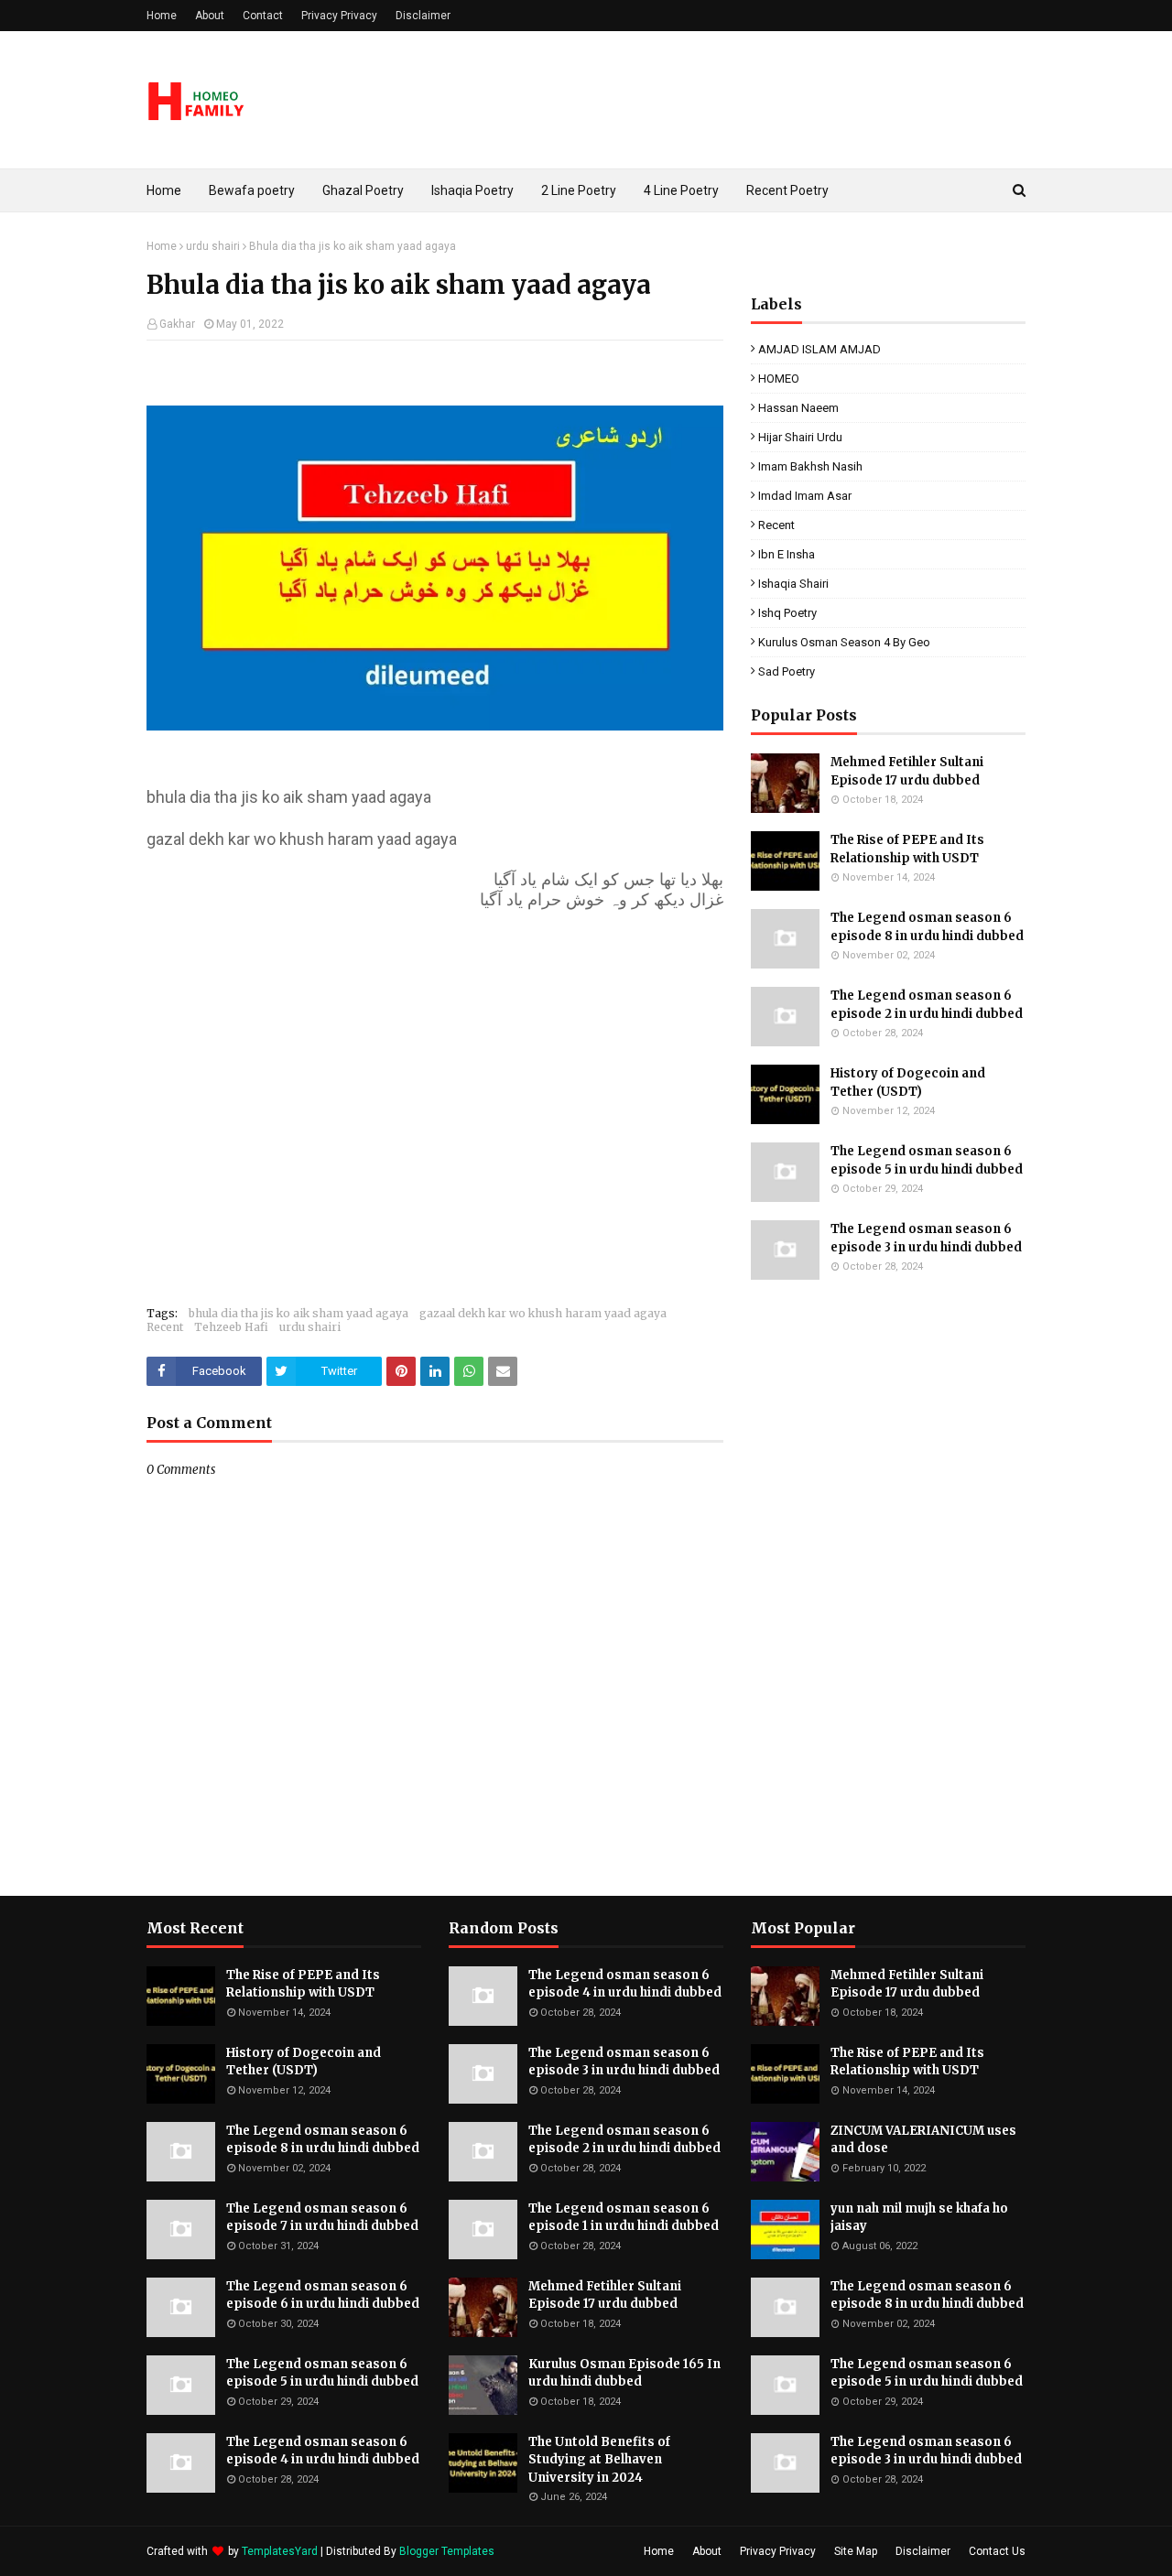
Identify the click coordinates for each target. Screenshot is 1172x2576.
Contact (263, 16)
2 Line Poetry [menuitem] (579, 190)
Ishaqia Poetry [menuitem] (472, 190)
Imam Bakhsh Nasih (810, 466)
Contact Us (997, 2551)
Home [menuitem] (164, 190)
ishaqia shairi (793, 584)
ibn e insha (787, 554)
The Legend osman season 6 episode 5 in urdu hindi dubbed (927, 1160)
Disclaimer (423, 16)
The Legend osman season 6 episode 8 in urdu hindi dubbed (927, 927)
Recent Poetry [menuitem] (787, 190)
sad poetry (787, 671)
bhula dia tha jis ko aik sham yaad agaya (298, 1313)
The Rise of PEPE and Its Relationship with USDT (907, 849)
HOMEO (779, 379)
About (210, 16)
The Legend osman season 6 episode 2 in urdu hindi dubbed (927, 1005)
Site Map (856, 2551)
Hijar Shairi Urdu (800, 437)
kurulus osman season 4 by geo (844, 642)
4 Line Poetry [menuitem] (681, 190)
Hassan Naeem (798, 408)
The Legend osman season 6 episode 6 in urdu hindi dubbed (323, 2295)
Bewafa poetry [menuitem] (252, 190)
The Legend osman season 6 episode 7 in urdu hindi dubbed (322, 2218)
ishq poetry (787, 613)
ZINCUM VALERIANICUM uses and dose (923, 2140)
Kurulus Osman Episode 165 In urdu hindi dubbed (624, 2373)
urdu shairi (213, 246)
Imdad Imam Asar (805, 496)
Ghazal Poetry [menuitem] (363, 190)
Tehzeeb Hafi (231, 1327)
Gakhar (177, 324)
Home (162, 16)
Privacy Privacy (339, 16)
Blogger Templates (447, 2551)
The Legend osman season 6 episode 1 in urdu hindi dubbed (624, 2218)
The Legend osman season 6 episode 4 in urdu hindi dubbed (323, 2451)
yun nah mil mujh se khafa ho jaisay (919, 2218)
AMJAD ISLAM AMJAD (819, 349)
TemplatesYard (280, 2551)
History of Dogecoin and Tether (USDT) (908, 1082)
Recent (165, 1327)
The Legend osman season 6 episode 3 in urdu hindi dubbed (926, 1238)
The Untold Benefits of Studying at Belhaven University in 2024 (599, 2460)
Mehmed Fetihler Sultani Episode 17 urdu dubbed (907, 771)
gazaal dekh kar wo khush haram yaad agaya (543, 1313)
